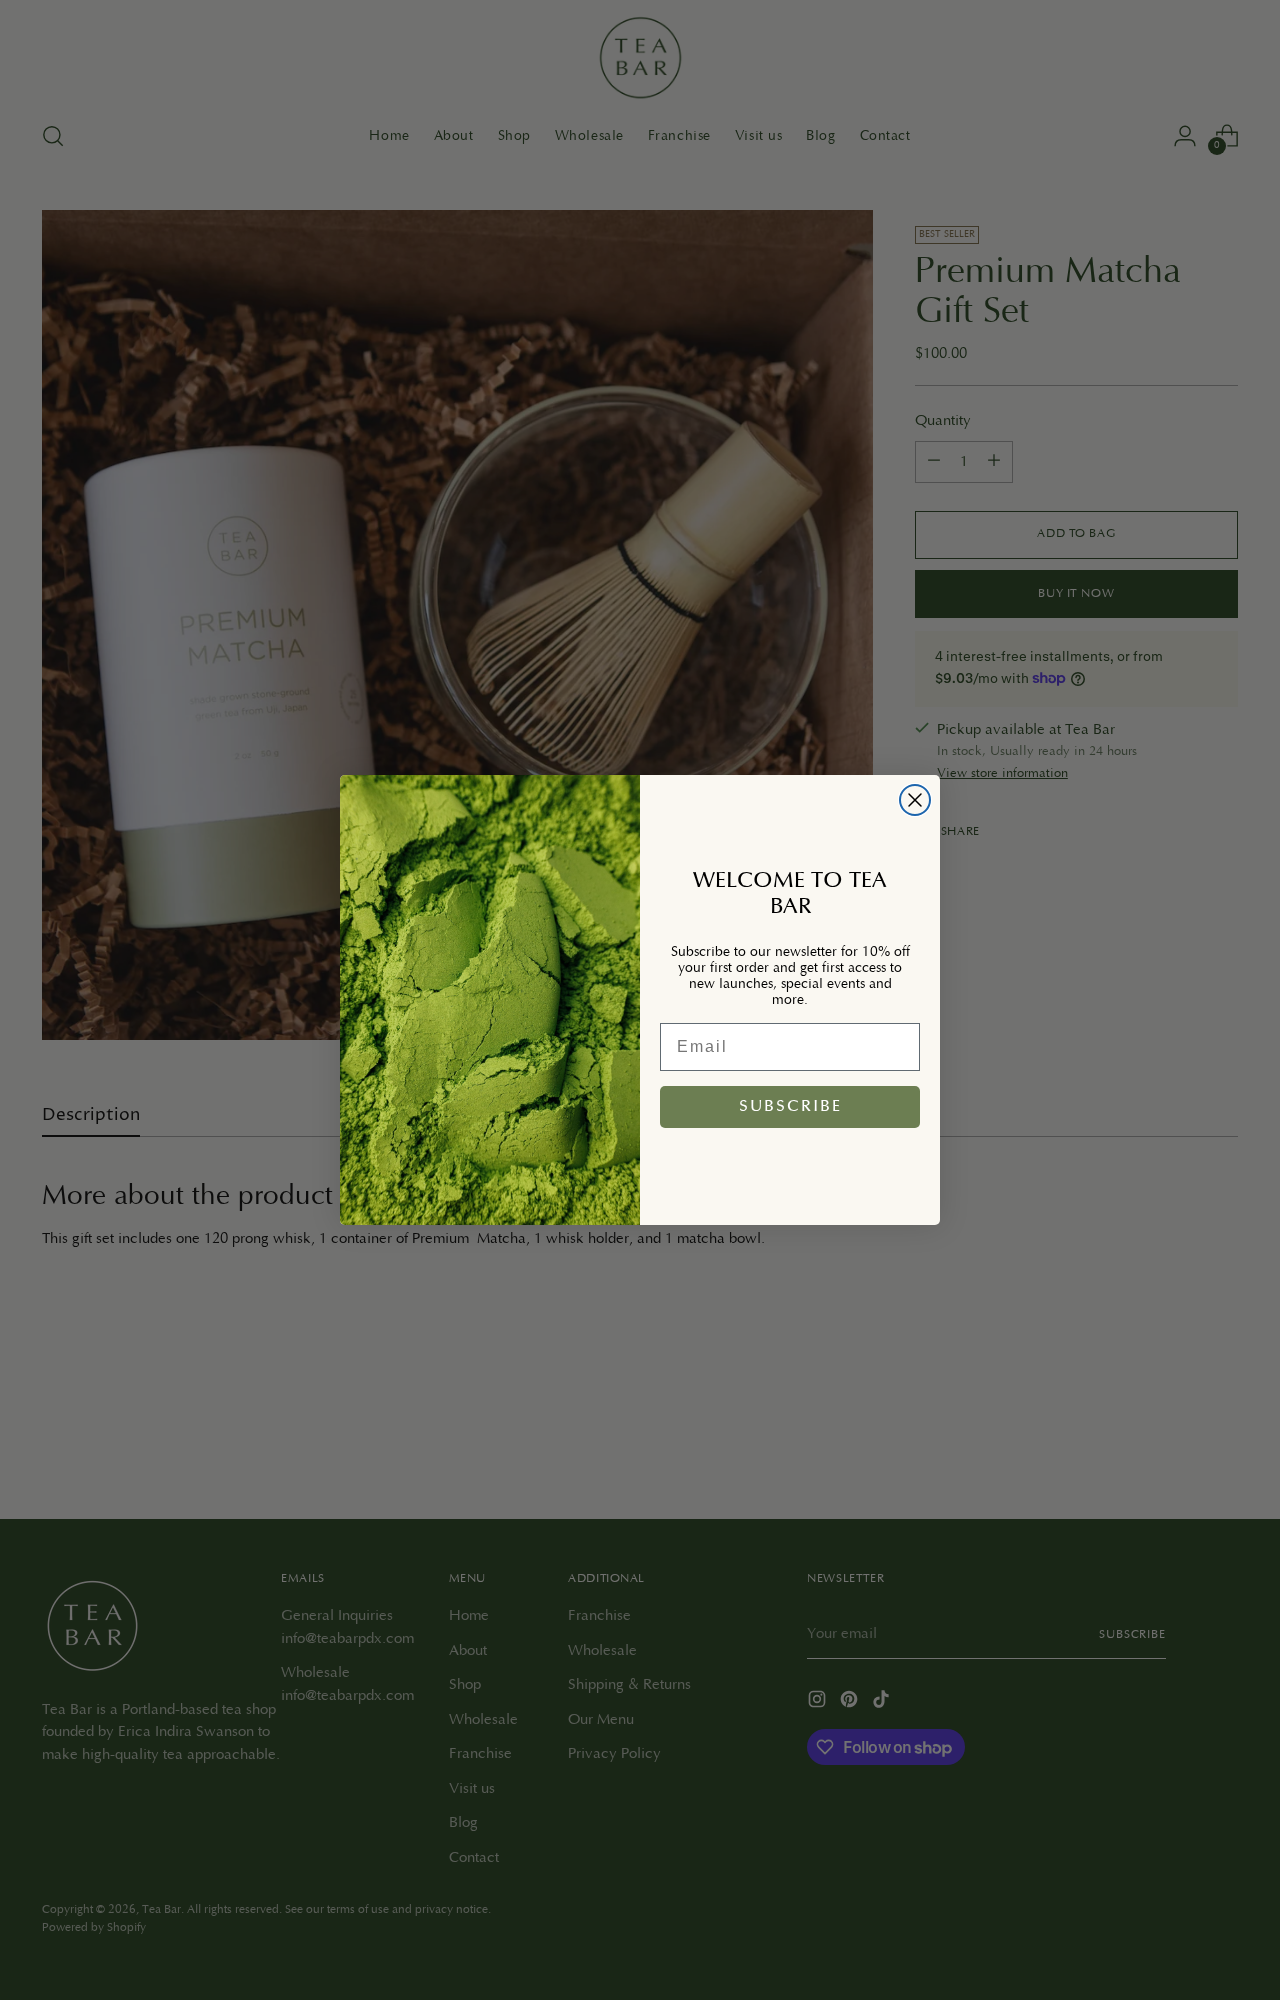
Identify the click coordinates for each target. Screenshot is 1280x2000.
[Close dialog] (915, 800)
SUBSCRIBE (790, 1106)
